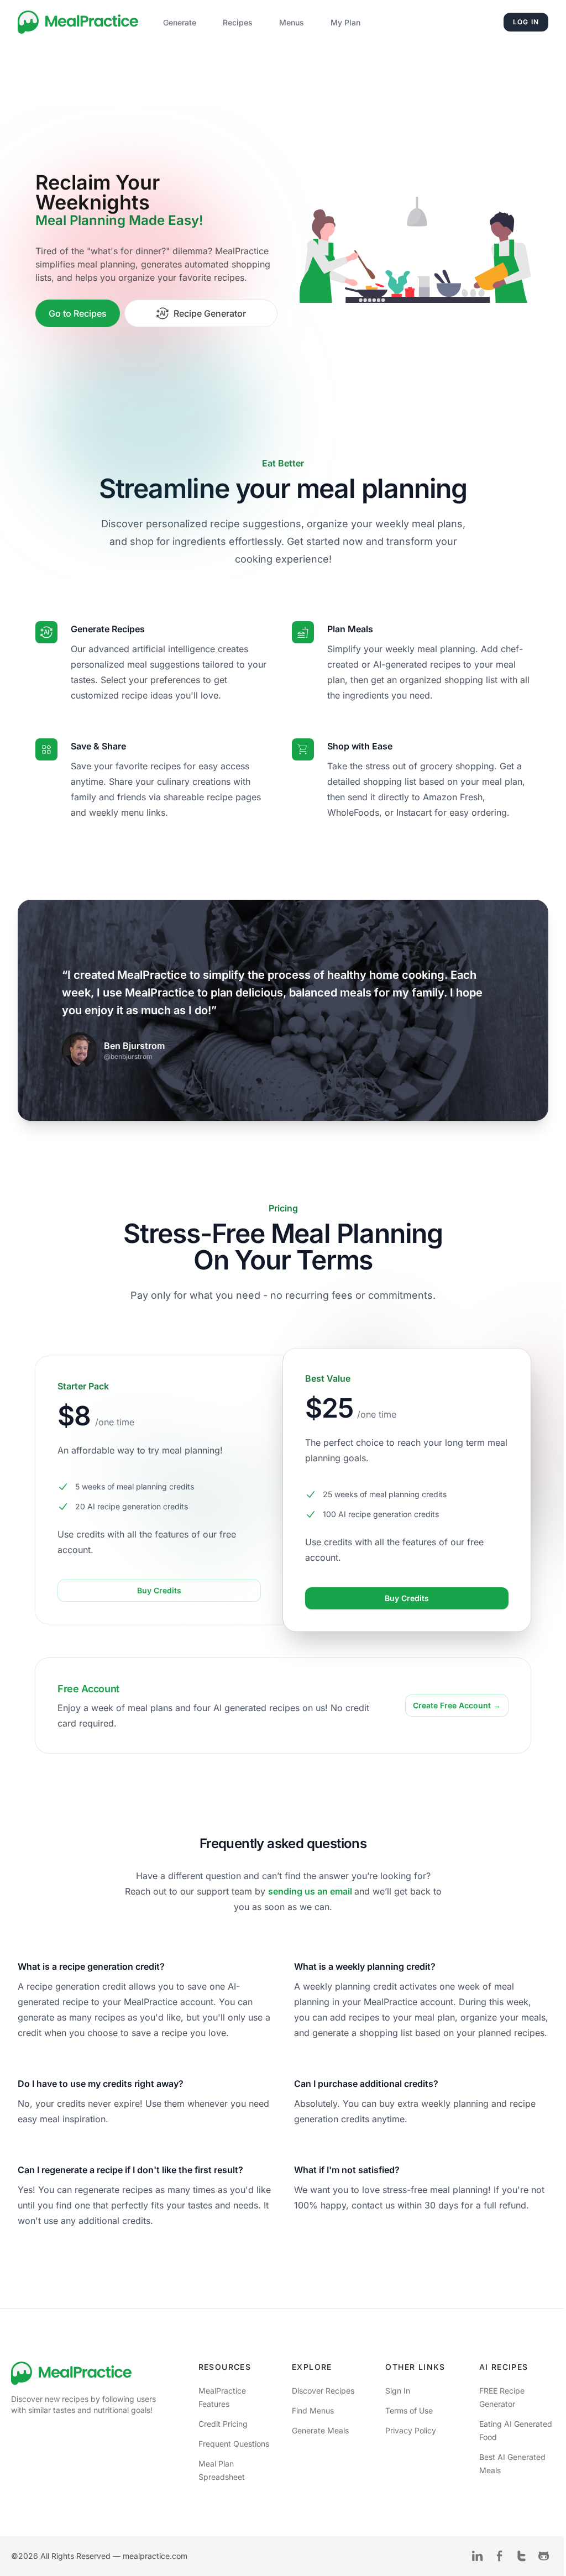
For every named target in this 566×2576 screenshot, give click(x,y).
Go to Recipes (78, 313)
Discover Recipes (323, 2391)
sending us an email (311, 1891)
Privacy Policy (411, 2430)
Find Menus (313, 2410)
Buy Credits (159, 1590)
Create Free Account (457, 1705)
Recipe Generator (210, 313)
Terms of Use (409, 2410)
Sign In (398, 2391)
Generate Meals (320, 2430)
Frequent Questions (234, 2444)
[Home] (78, 22)
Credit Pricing (223, 2424)
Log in (526, 22)
